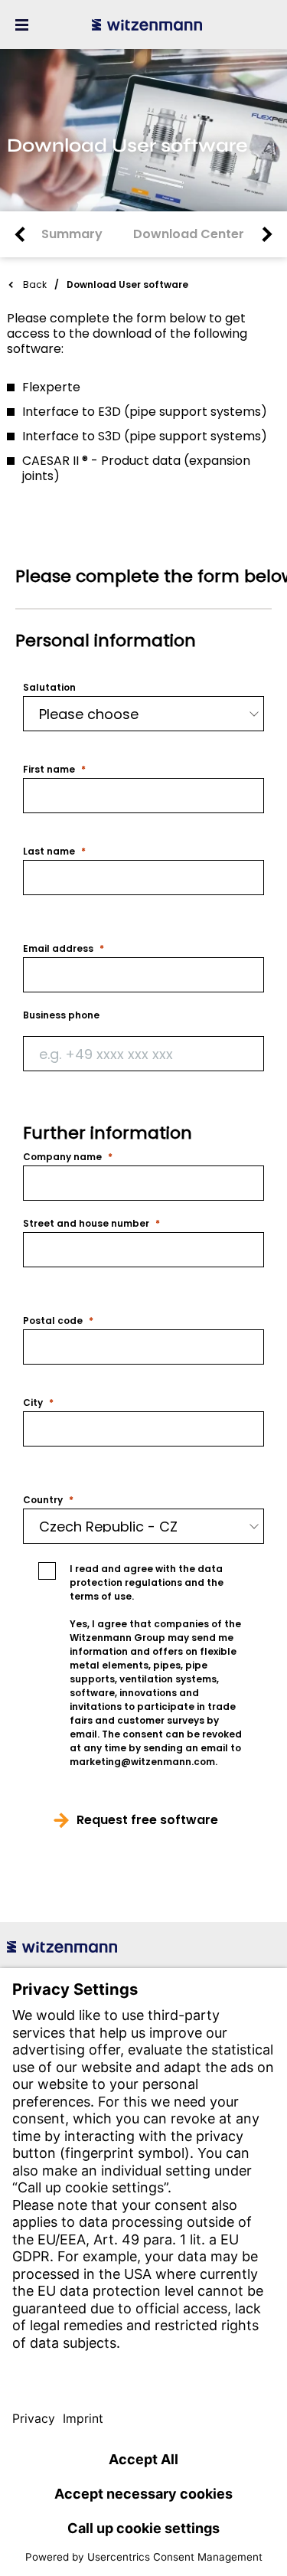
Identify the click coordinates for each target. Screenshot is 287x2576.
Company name (62, 1157)
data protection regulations (146, 1576)
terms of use (101, 1596)
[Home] (147, 25)
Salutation (49, 688)
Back (35, 284)
